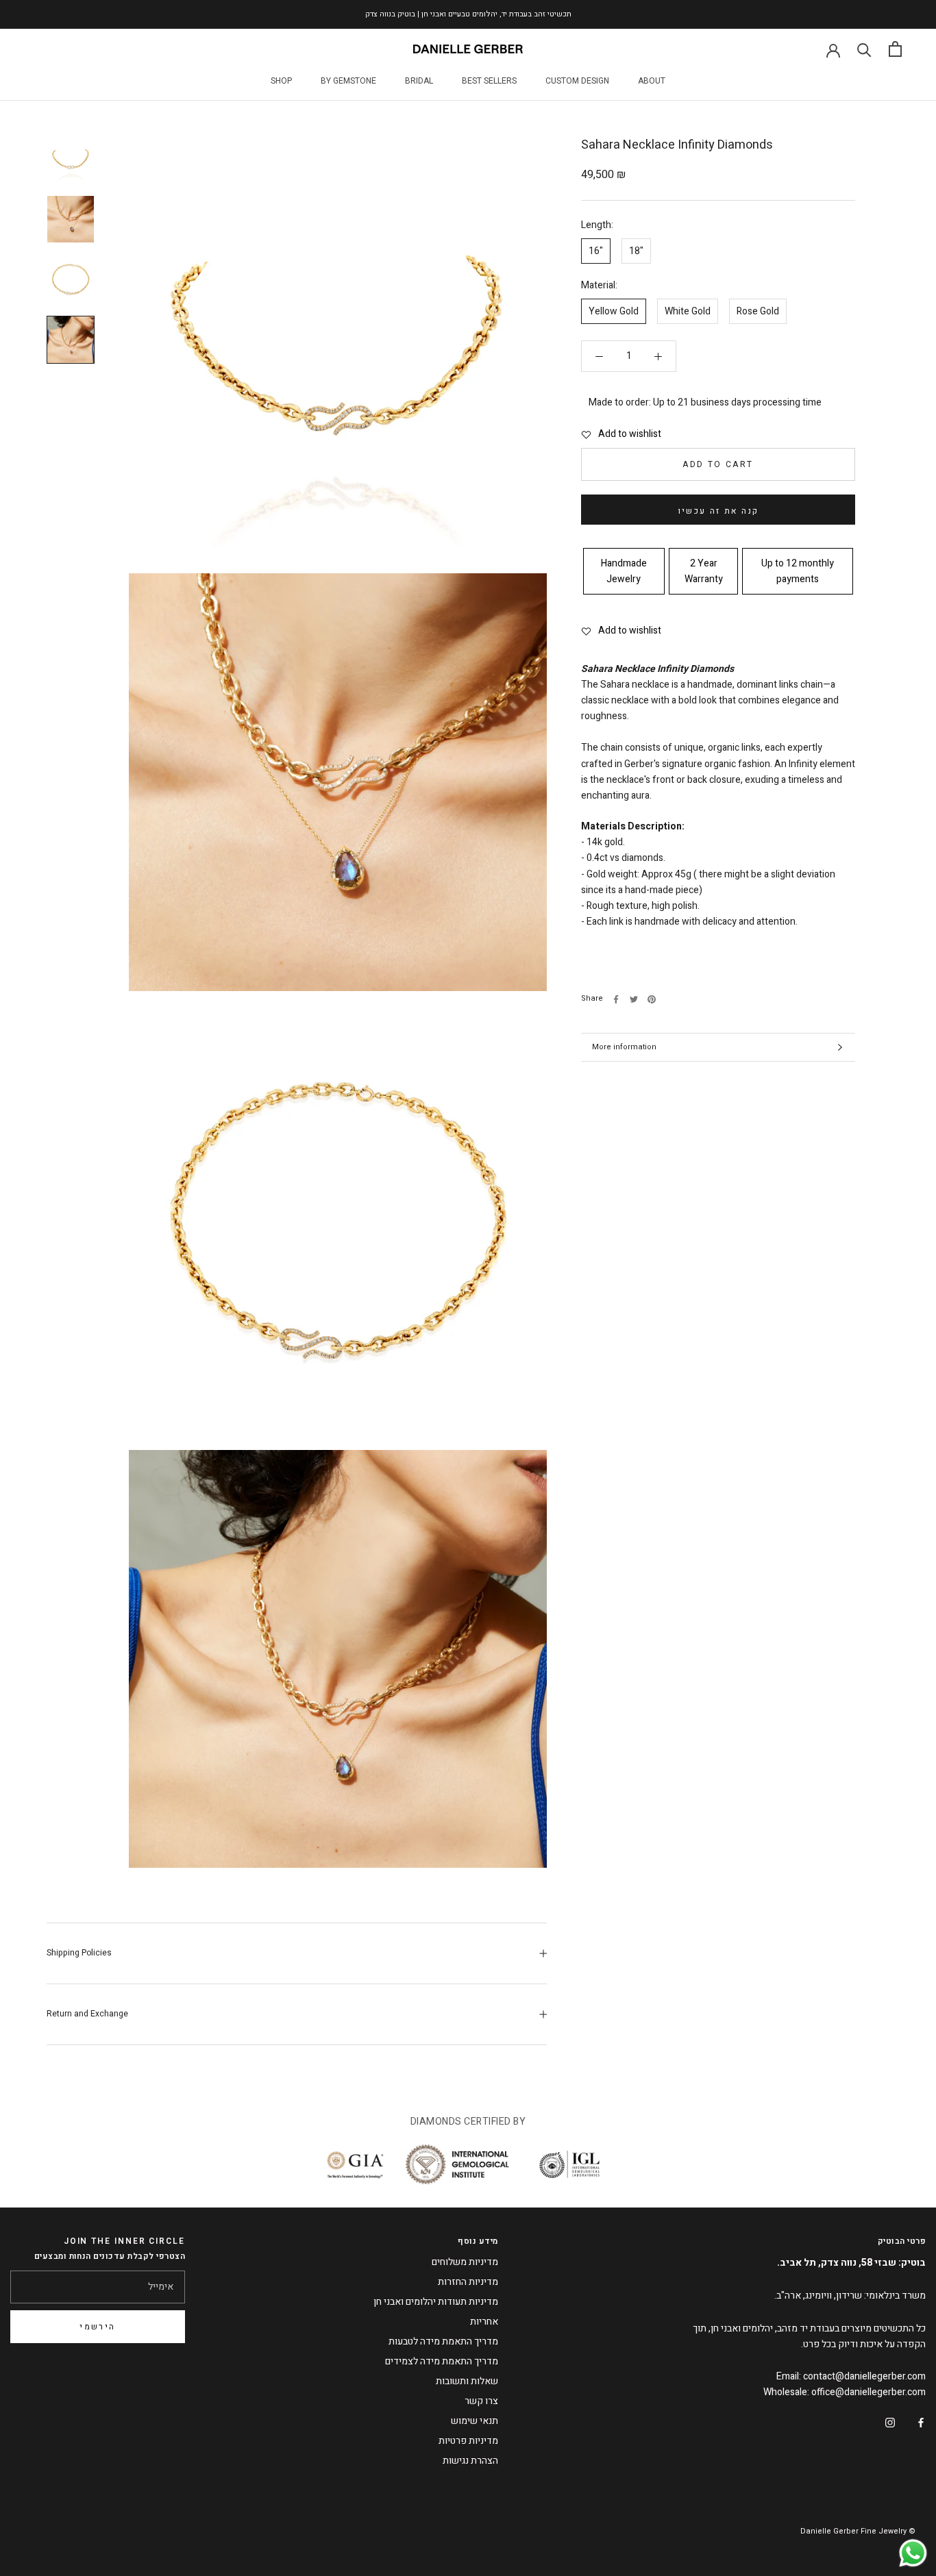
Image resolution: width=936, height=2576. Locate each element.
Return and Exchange (87, 2014)
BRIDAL (419, 81)
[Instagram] (890, 2422)
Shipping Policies (79, 1953)
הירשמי (97, 2327)
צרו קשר (481, 2401)
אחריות (484, 2322)
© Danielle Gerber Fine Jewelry (858, 2531)
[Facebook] (616, 999)
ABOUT (652, 81)
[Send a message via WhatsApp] (913, 2553)
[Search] (864, 49)
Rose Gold (758, 312)
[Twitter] (634, 999)
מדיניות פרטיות (468, 2441)
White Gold (688, 312)
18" (636, 251)
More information (624, 1047)
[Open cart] (895, 49)
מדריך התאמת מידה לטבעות (443, 2341)
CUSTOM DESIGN (577, 81)
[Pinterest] (652, 999)
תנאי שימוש (475, 2421)
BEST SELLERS (489, 81)
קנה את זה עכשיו (718, 511)
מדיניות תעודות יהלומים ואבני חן (436, 2302)
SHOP (281, 81)
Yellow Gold (614, 312)
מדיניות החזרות (468, 2282)
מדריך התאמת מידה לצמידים (442, 2361)
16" (596, 251)
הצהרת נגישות (470, 2461)
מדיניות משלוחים (465, 2262)
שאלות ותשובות (467, 2381)
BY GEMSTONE (348, 81)
